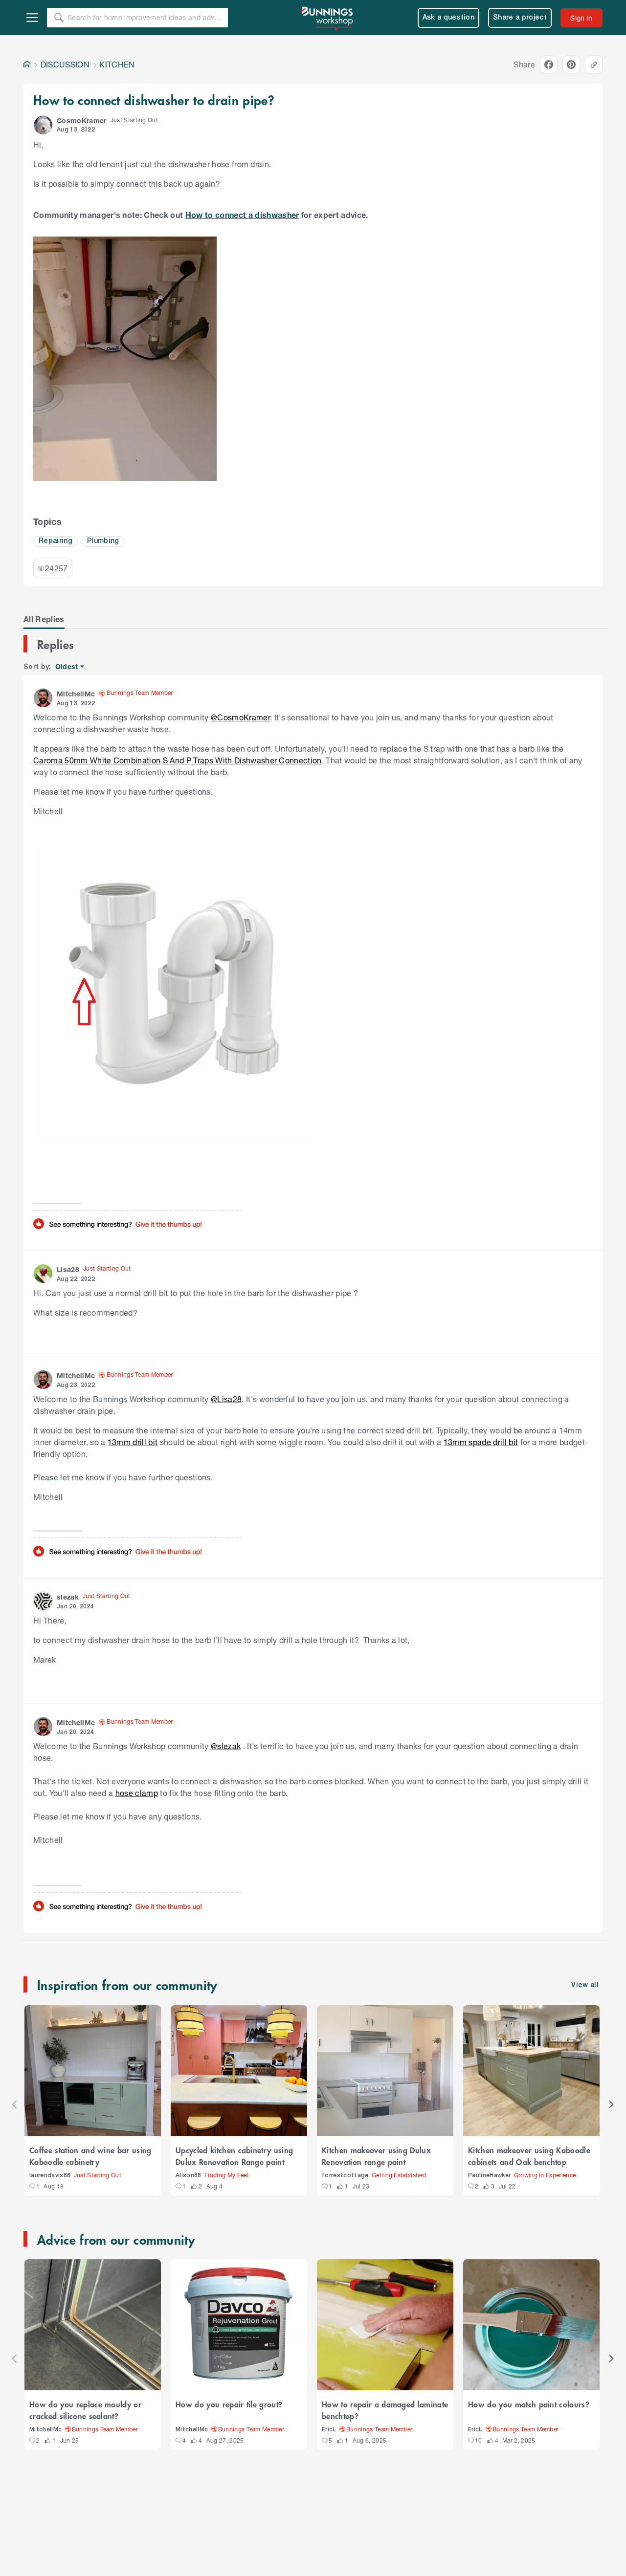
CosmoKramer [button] (82, 120)
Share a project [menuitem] (520, 18)
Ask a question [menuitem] (449, 18)
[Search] (59, 18)
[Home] (27, 65)
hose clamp (137, 1793)
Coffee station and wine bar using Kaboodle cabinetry (90, 2156)
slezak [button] (68, 1597)
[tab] (44, 619)
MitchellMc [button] (76, 694)
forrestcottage (345, 2176)
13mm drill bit (133, 1442)
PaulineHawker (489, 2176)
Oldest (67, 667)
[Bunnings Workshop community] (328, 18)
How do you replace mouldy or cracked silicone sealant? (85, 2410)
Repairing (56, 541)
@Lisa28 (226, 1399)
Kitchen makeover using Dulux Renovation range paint (376, 2156)
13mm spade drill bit (481, 1442)
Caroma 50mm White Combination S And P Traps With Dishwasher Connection (178, 760)
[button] (43, 125)
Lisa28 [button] (68, 1269)
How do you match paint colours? (529, 2404)
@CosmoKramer (240, 717)
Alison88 (189, 2176)
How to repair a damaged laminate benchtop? (385, 2410)
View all (585, 1985)
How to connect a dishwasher (242, 215)
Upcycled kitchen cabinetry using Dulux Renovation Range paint (234, 2156)
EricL (329, 2430)
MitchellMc (45, 2430)
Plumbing (103, 541)
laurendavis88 (50, 2176)
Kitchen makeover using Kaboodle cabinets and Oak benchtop (529, 2156)
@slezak (226, 1746)
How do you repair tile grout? (229, 2404)
